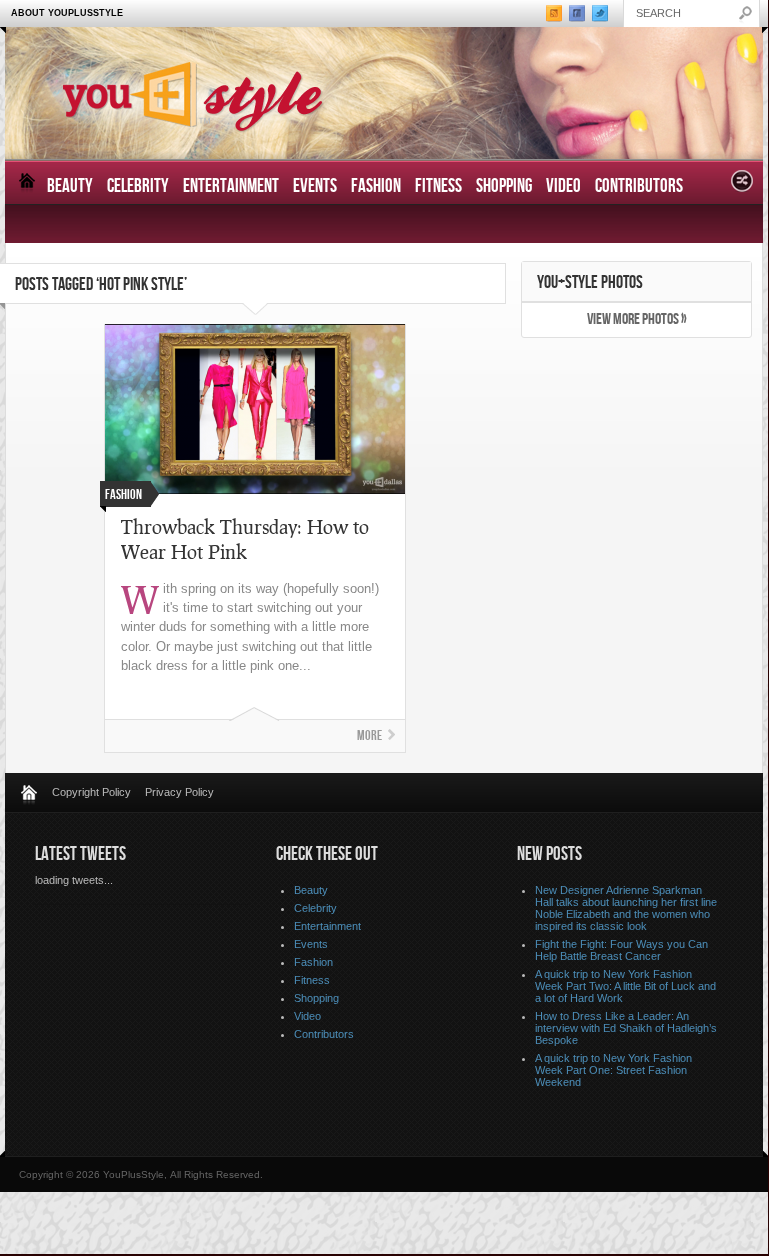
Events (315, 186)
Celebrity (138, 186)
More (369, 735)
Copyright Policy (91, 792)
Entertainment (231, 186)
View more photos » (637, 319)
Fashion (376, 186)
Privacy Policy (179, 792)
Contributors (639, 186)
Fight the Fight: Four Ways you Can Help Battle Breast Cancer (621, 950)
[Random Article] (742, 186)
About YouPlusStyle (67, 13)
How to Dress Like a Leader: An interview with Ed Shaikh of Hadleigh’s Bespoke (626, 1028)
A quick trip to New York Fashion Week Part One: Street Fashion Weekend (613, 1070)
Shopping (504, 186)
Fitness (438, 186)
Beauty (70, 186)
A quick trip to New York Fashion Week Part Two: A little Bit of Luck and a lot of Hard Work (625, 986)
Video (563, 186)
